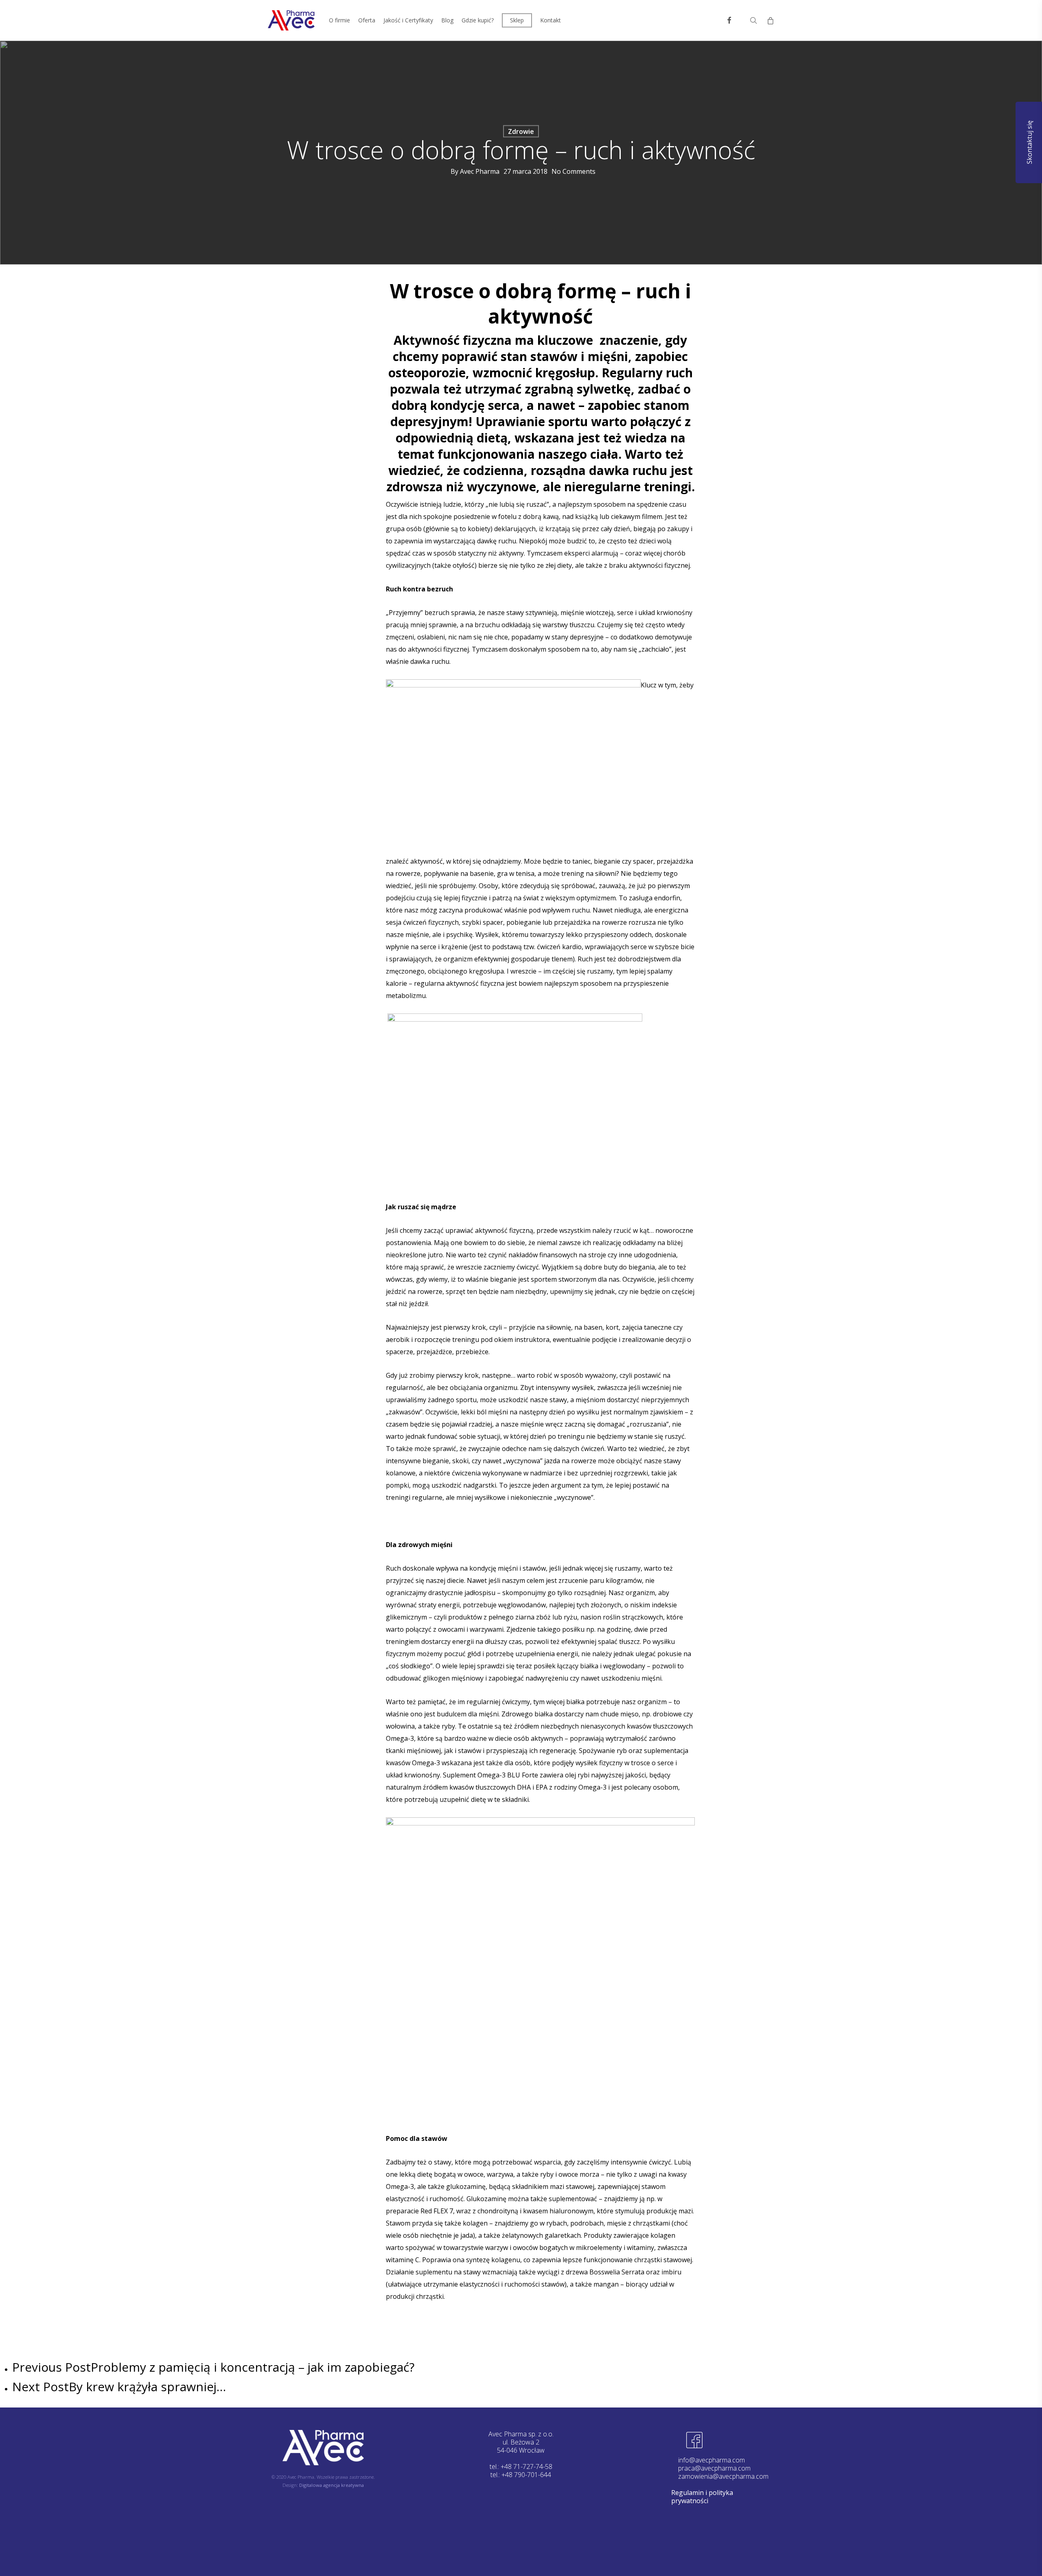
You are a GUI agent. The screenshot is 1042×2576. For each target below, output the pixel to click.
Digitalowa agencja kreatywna (332, 2485)
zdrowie (521, 131)
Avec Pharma (480, 171)
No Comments (574, 171)
